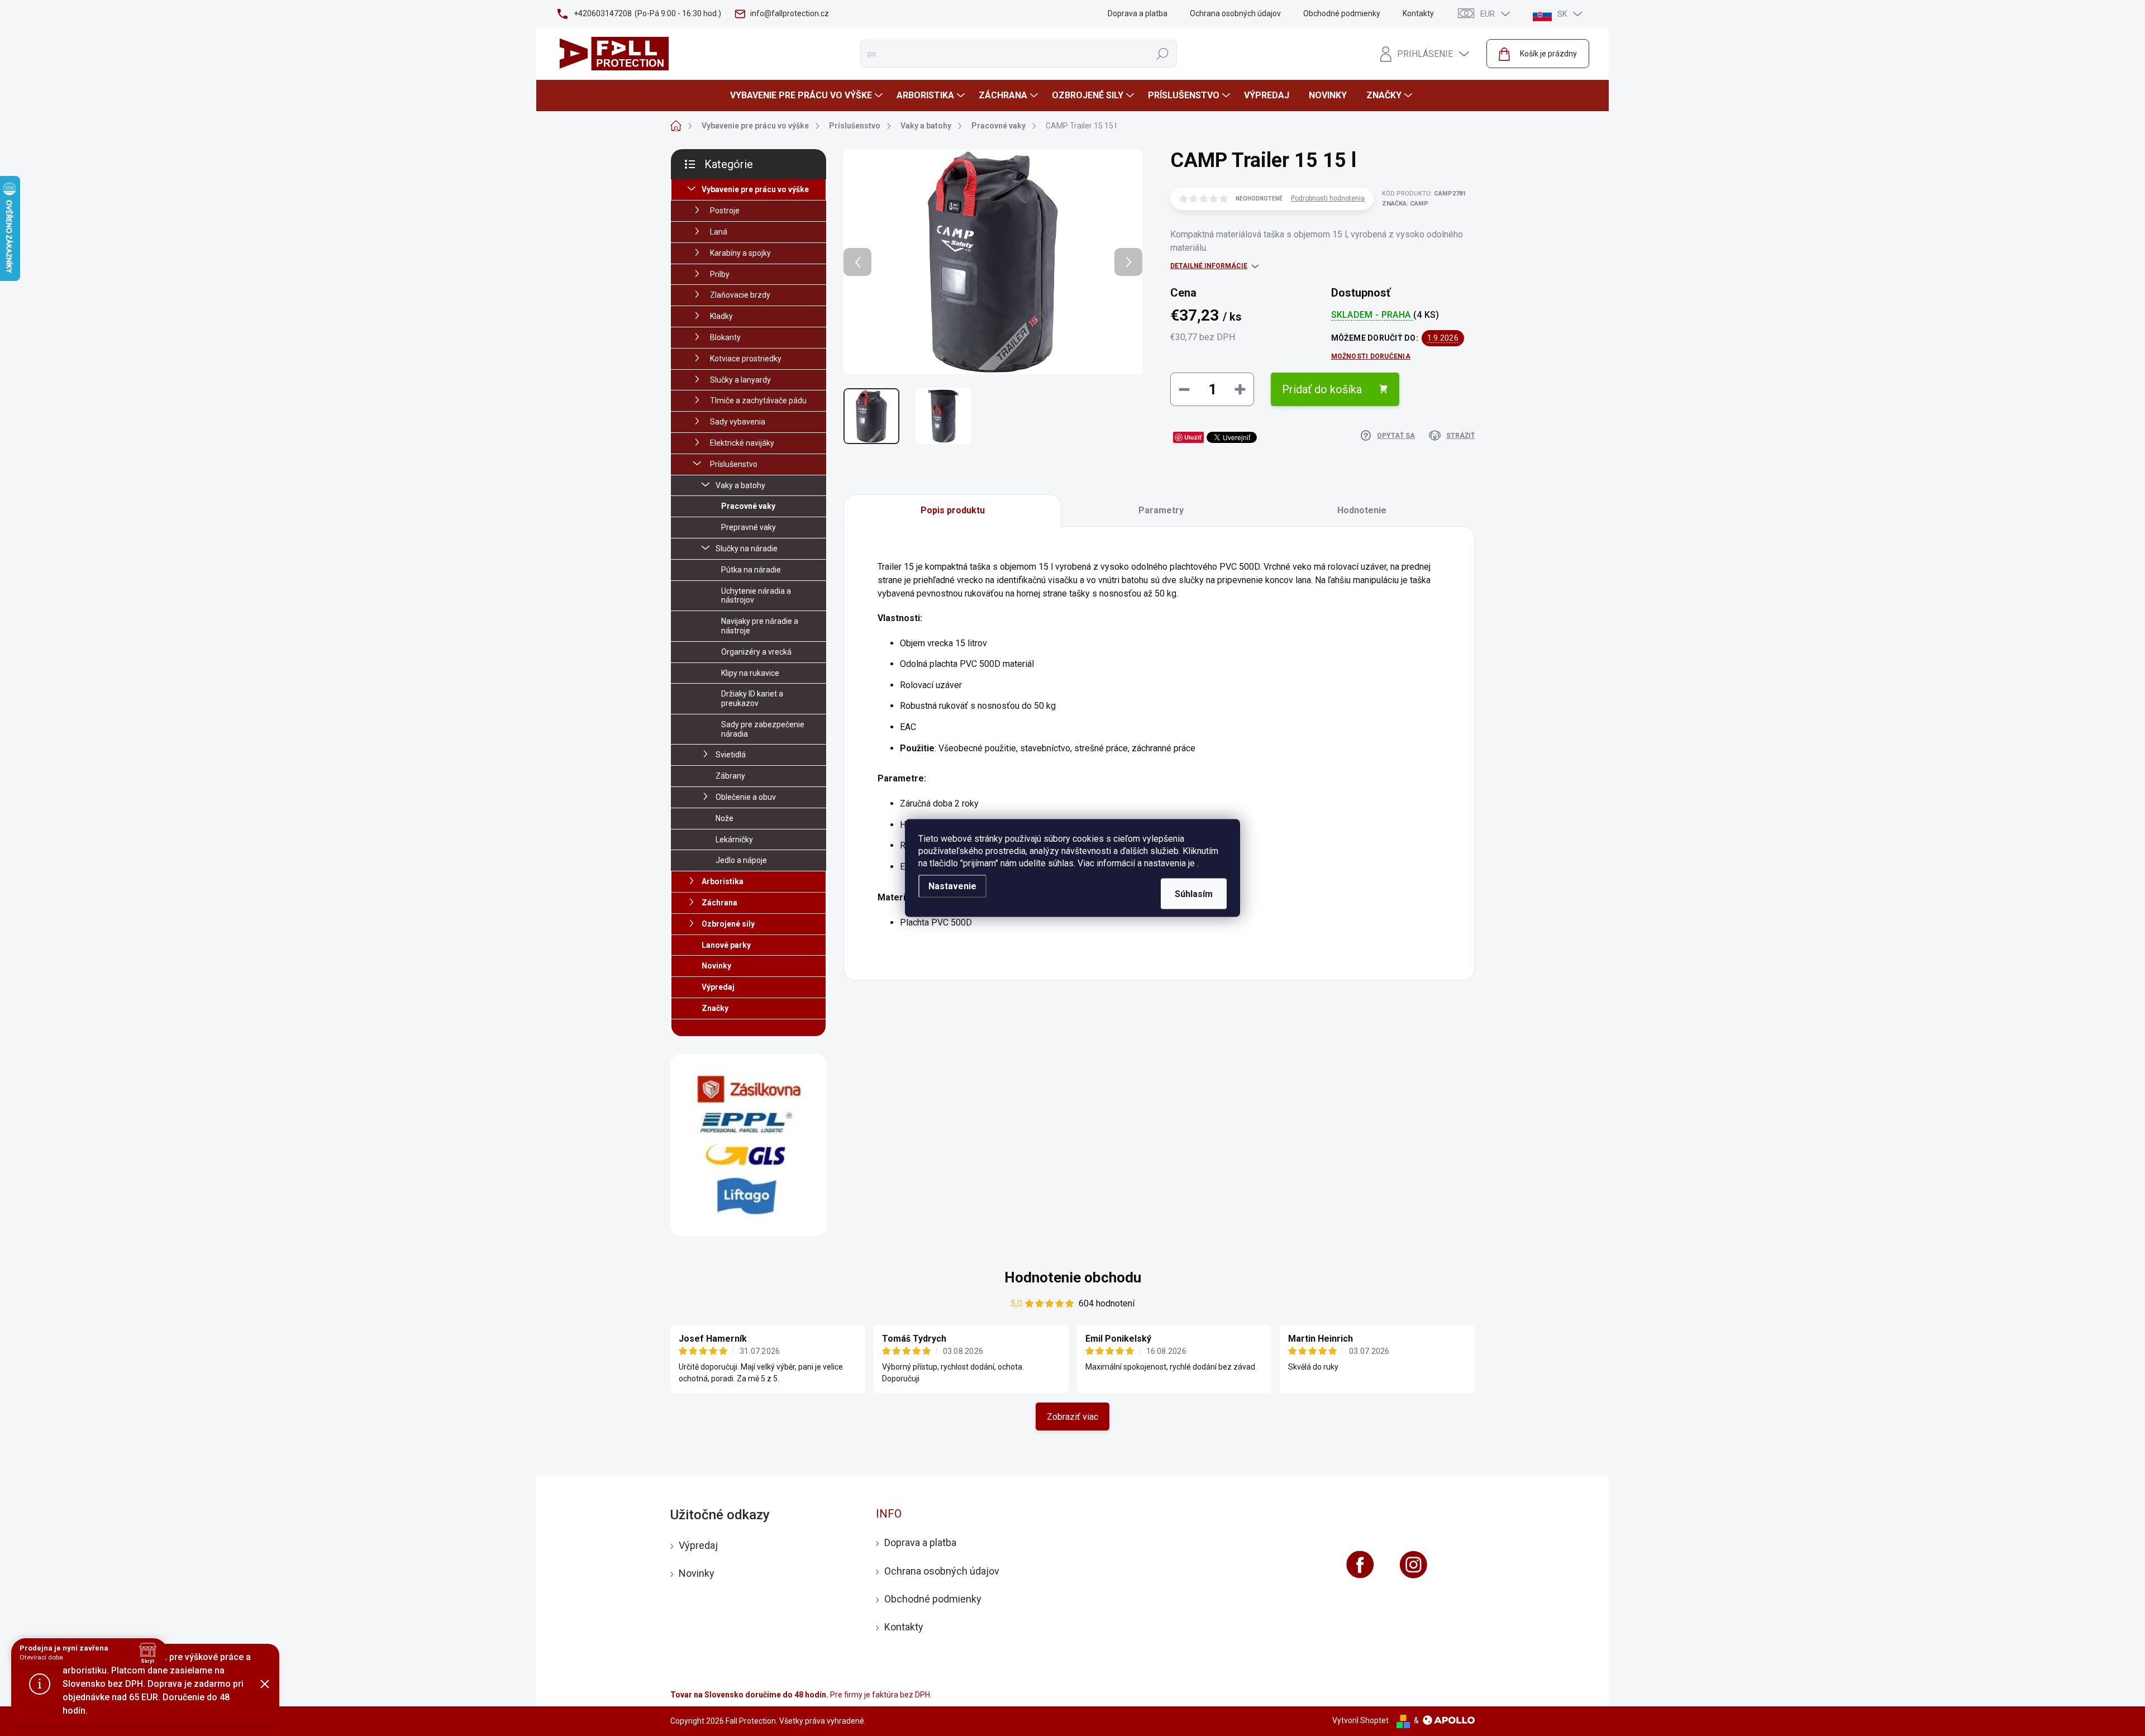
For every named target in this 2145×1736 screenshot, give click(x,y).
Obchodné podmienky (1342, 13)
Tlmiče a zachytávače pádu (758, 400)
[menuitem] (808, 96)
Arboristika (723, 881)
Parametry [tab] (1161, 510)
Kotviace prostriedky (746, 359)
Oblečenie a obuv (746, 797)
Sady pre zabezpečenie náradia (763, 729)
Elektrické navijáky (742, 443)
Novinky (716, 966)
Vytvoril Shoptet (1360, 1720)
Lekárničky (734, 840)
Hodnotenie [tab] (1362, 510)
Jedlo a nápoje (741, 860)
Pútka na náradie (751, 570)
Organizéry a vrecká (756, 652)
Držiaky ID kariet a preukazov (752, 698)
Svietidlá (731, 755)
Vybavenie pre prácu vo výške (755, 189)
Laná (719, 232)
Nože (724, 818)
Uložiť (1193, 437)
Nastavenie (952, 886)
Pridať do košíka (1322, 389)
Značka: (1405, 204)
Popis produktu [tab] (953, 510)
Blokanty (725, 337)
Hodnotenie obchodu (1073, 1277)
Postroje (725, 211)
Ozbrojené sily (728, 924)
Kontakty (1418, 13)
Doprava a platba (1138, 13)
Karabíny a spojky (740, 253)
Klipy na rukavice (750, 673)
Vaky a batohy (740, 485)
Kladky (721, 316)
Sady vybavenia (738, 422)
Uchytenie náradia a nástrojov (756, 596)
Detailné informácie (1209, 266)
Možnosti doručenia (1371, 356)
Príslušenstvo (734, 464)
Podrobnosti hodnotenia (1328, 198)
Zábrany (730, 776)
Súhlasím (1194, 894)
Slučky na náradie (747, 549)
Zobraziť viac (1072, 1417)
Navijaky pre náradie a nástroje (760, 626)
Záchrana (719, 903)
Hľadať (1162, 54)
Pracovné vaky (748, 506)
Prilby (720, 274)
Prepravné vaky (749, 527)
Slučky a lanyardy (740, 380)
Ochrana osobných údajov (1235, 13)
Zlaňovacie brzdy (740, 295)
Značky (715, 1008)
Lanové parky (726, 945)
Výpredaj (718, 987)
